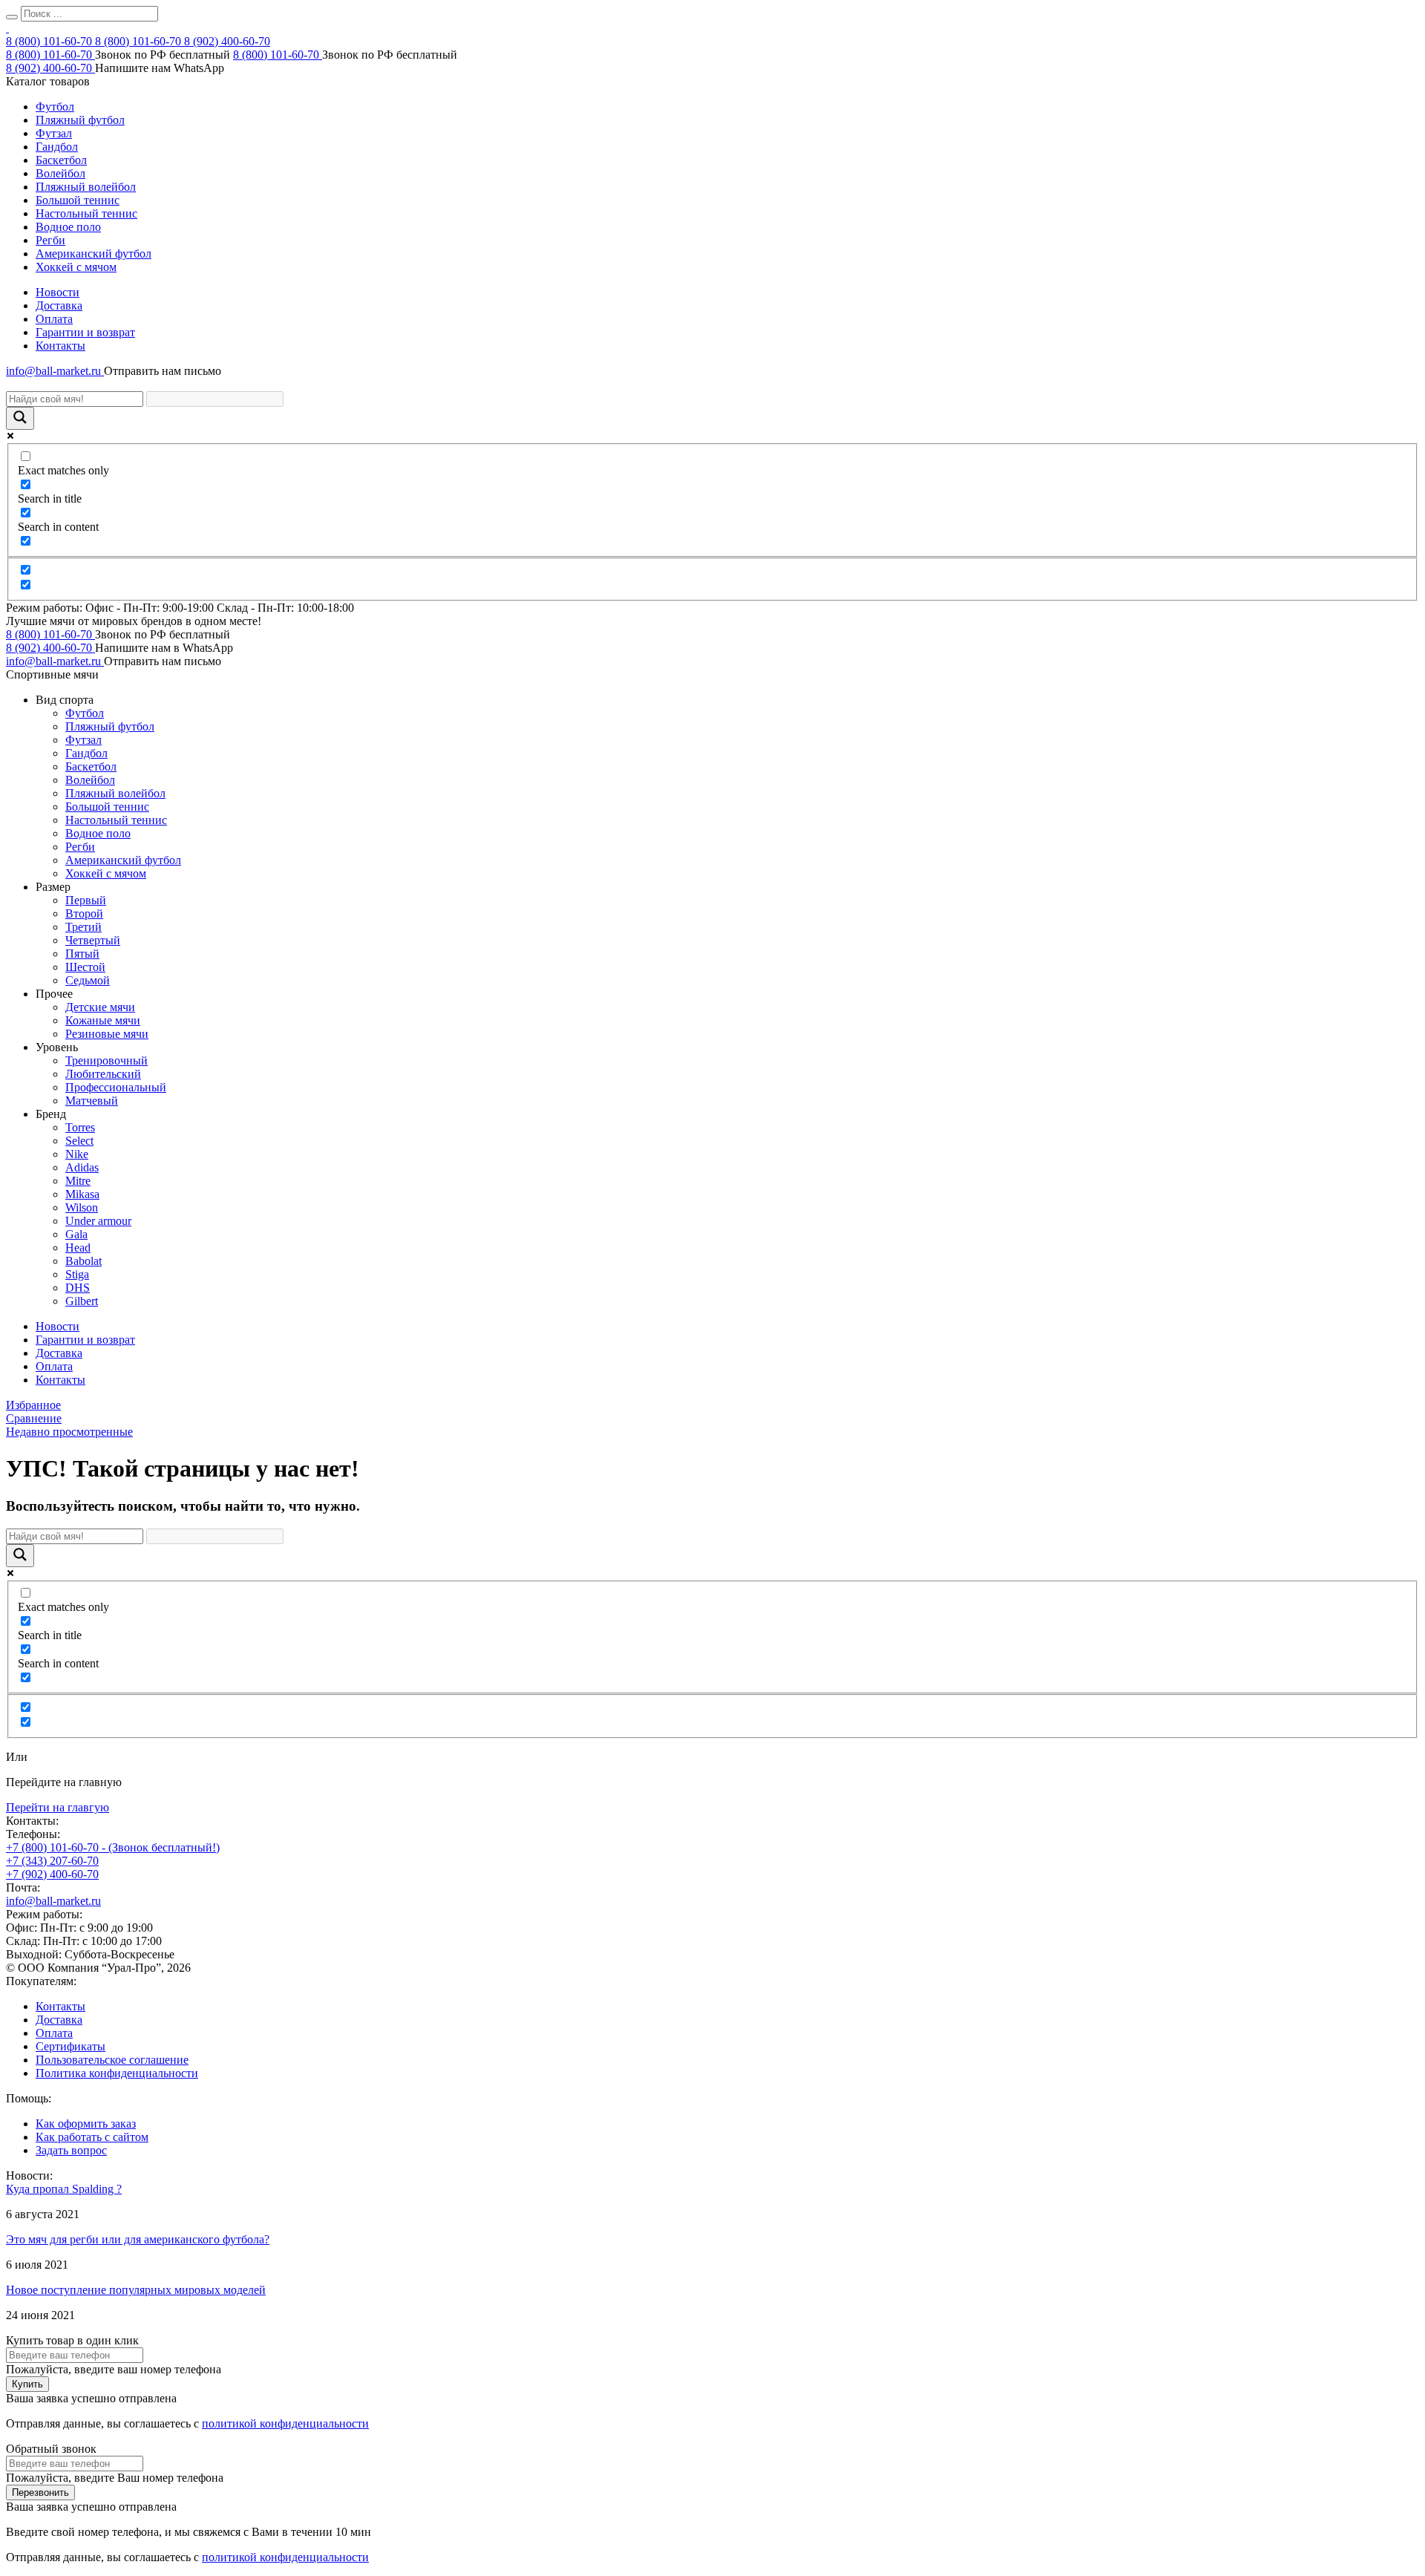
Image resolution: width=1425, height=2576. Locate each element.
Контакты (60, 346)
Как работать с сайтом (92, 2137)
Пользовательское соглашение (112, 2060)
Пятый (82, 954)
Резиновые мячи (107, 1034)
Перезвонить (40, 2492)
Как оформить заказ (86, 2124)
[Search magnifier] (20, 418)
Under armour (98, 1221)
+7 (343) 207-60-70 (52, 1861)
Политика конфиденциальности (117, 2073)
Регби (50, 240)
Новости (58, 292)
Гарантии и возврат (85, 332)
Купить (27, 2384)
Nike (77, 1154)
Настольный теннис (86, 213)
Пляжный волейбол (86, 187)
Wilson (82, 1207)
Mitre (78, 1181)
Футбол (55, 107)
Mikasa (82, 1194)
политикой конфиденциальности (285, 2423)
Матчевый (92, 1101)
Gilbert (82, 1301)
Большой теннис (78, 200)
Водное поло (68, 227)
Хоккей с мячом (76, 267)
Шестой (85, 967)
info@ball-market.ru (55, 371)
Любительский (103, 1074)
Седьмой (88, 980)
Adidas (82, 1167)
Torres (80, 1127)
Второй (84, 913)
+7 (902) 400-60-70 (52, 1874)
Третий (83, 927)
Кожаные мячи (103, 1020)
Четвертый (93, 940)
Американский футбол (94, 254)
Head (78, 1248)
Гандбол (57, 147)
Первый (86, 900)
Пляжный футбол (80, 120)
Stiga (77, 1274)
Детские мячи (100, 1007)
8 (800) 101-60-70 (50, 41)
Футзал (54, 133)
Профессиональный (116, 1087)
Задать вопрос (71, 2150)
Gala (76, 1234)
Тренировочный (107, 1060)
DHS (78, 1288)
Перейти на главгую (58, 1807)
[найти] (12, 17)
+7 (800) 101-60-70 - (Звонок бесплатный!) (113, 1847)
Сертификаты (71, 2046)
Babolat (83, 1261)
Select (79, 1141)
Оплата (54, 319)
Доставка (59, 305)
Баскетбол (61, 160)
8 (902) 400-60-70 (227, 41)
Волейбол (60, 173)
